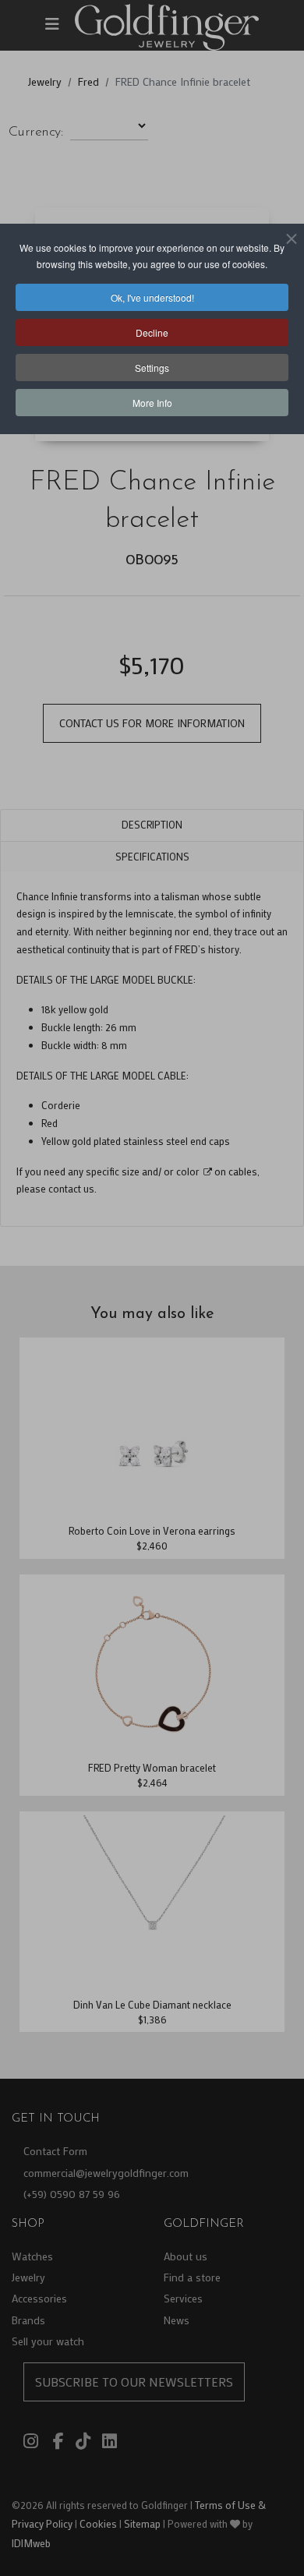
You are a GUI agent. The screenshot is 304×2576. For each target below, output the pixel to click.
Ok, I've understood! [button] (152, 297)
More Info (152, 403)
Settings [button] (152, 367)
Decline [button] (152, 332)
